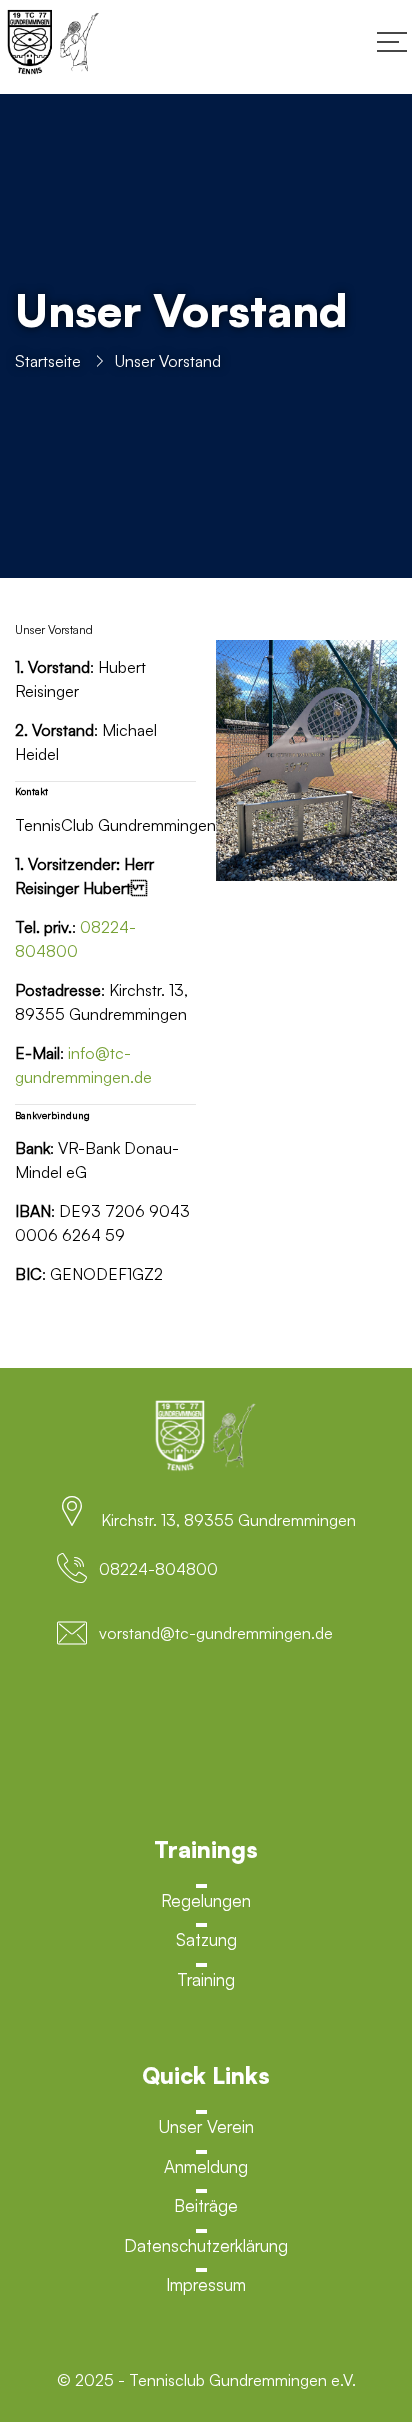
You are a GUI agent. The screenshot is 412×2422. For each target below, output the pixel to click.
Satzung (206, 1939)
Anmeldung (206, 2166)
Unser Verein (206, 2126)
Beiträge (206, 2205)
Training (206, 1979)
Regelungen (206, 1900)
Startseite (48, 361)
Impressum (206, 2284)
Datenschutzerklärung (206, 2245)
